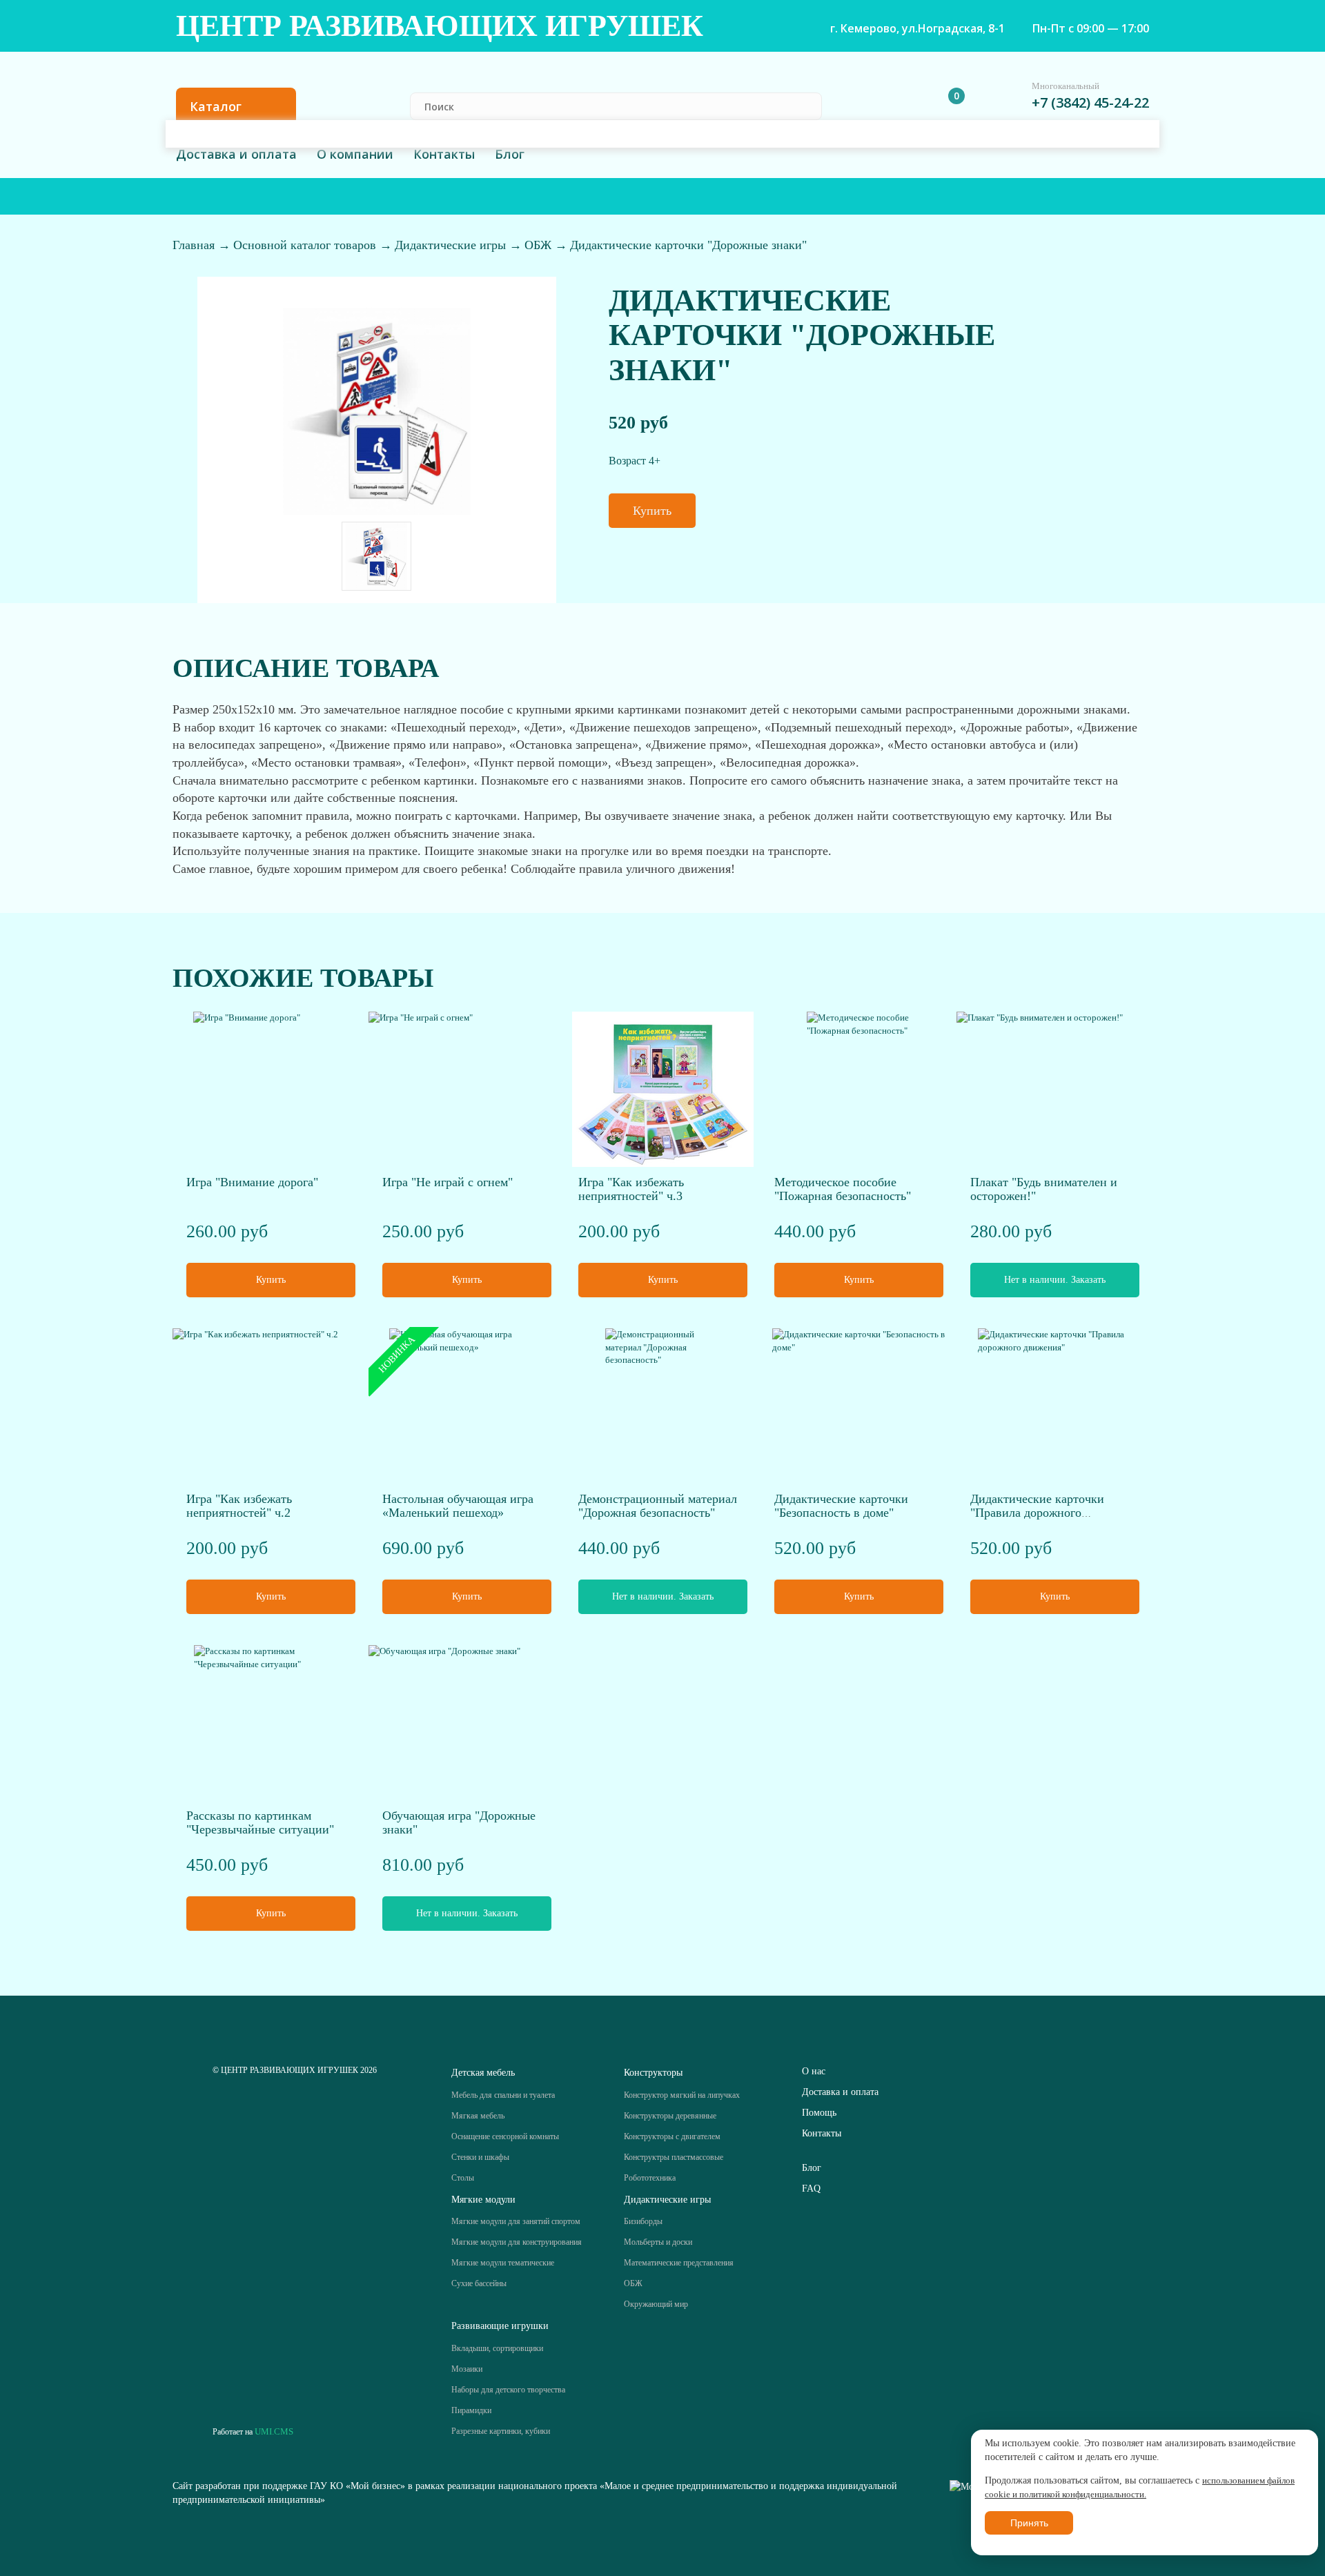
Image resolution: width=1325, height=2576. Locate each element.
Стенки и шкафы (480, 2157)
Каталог (216, 106)
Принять (1029, 2523)
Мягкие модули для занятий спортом (516, 2221)
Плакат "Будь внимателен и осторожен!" (1044, 1189)
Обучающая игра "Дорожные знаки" (459, 1822)
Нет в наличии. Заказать (1055, 1280)
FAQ (811, 2189)
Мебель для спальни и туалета (503, 2095)
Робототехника (650, 2178)
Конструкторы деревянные (670, 2116)
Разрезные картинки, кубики (501, 2431)
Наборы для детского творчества (508, 2390)
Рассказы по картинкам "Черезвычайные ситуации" (260, 1822)
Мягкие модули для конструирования (517, 2242)
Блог (510, 154)
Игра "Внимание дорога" (252, 1182)
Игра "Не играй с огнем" (448, 1182)
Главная (195, 245)
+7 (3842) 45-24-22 (1090, 102)
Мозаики (467, 2369)
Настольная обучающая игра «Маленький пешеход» (458, 1506)
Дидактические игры (452, 245)
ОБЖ (540, 245)
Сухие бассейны (479, 2283)
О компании (355, 154)
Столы (463, 2178)
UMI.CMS (274, 2431)
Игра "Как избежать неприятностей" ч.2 (239, 1506)
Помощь (819, 2113)
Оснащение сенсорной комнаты (505, 2136)
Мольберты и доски (658, 2242)
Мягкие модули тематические (503, 2263)
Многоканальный (1066, 86)
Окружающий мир (656, 2304)
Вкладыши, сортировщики (497, 2348)
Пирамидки (471, 2410)
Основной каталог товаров (306, 245)
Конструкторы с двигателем (672, 2136)
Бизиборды (643, 2221)
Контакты (444, 154)
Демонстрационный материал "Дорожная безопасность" (658, 1506)
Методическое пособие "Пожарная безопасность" (843, 1189)
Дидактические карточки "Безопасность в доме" (841, 1506)
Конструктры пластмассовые (674, 2157)
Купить (652, 511)
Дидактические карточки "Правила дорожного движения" (1037, 1513)
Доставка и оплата (236, 154)
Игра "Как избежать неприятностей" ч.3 (631, 1189)
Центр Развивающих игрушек (440, 26)
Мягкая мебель (478, 2116)
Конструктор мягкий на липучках (682, 2095)
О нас (814, 2071)
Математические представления (679, 2263)
